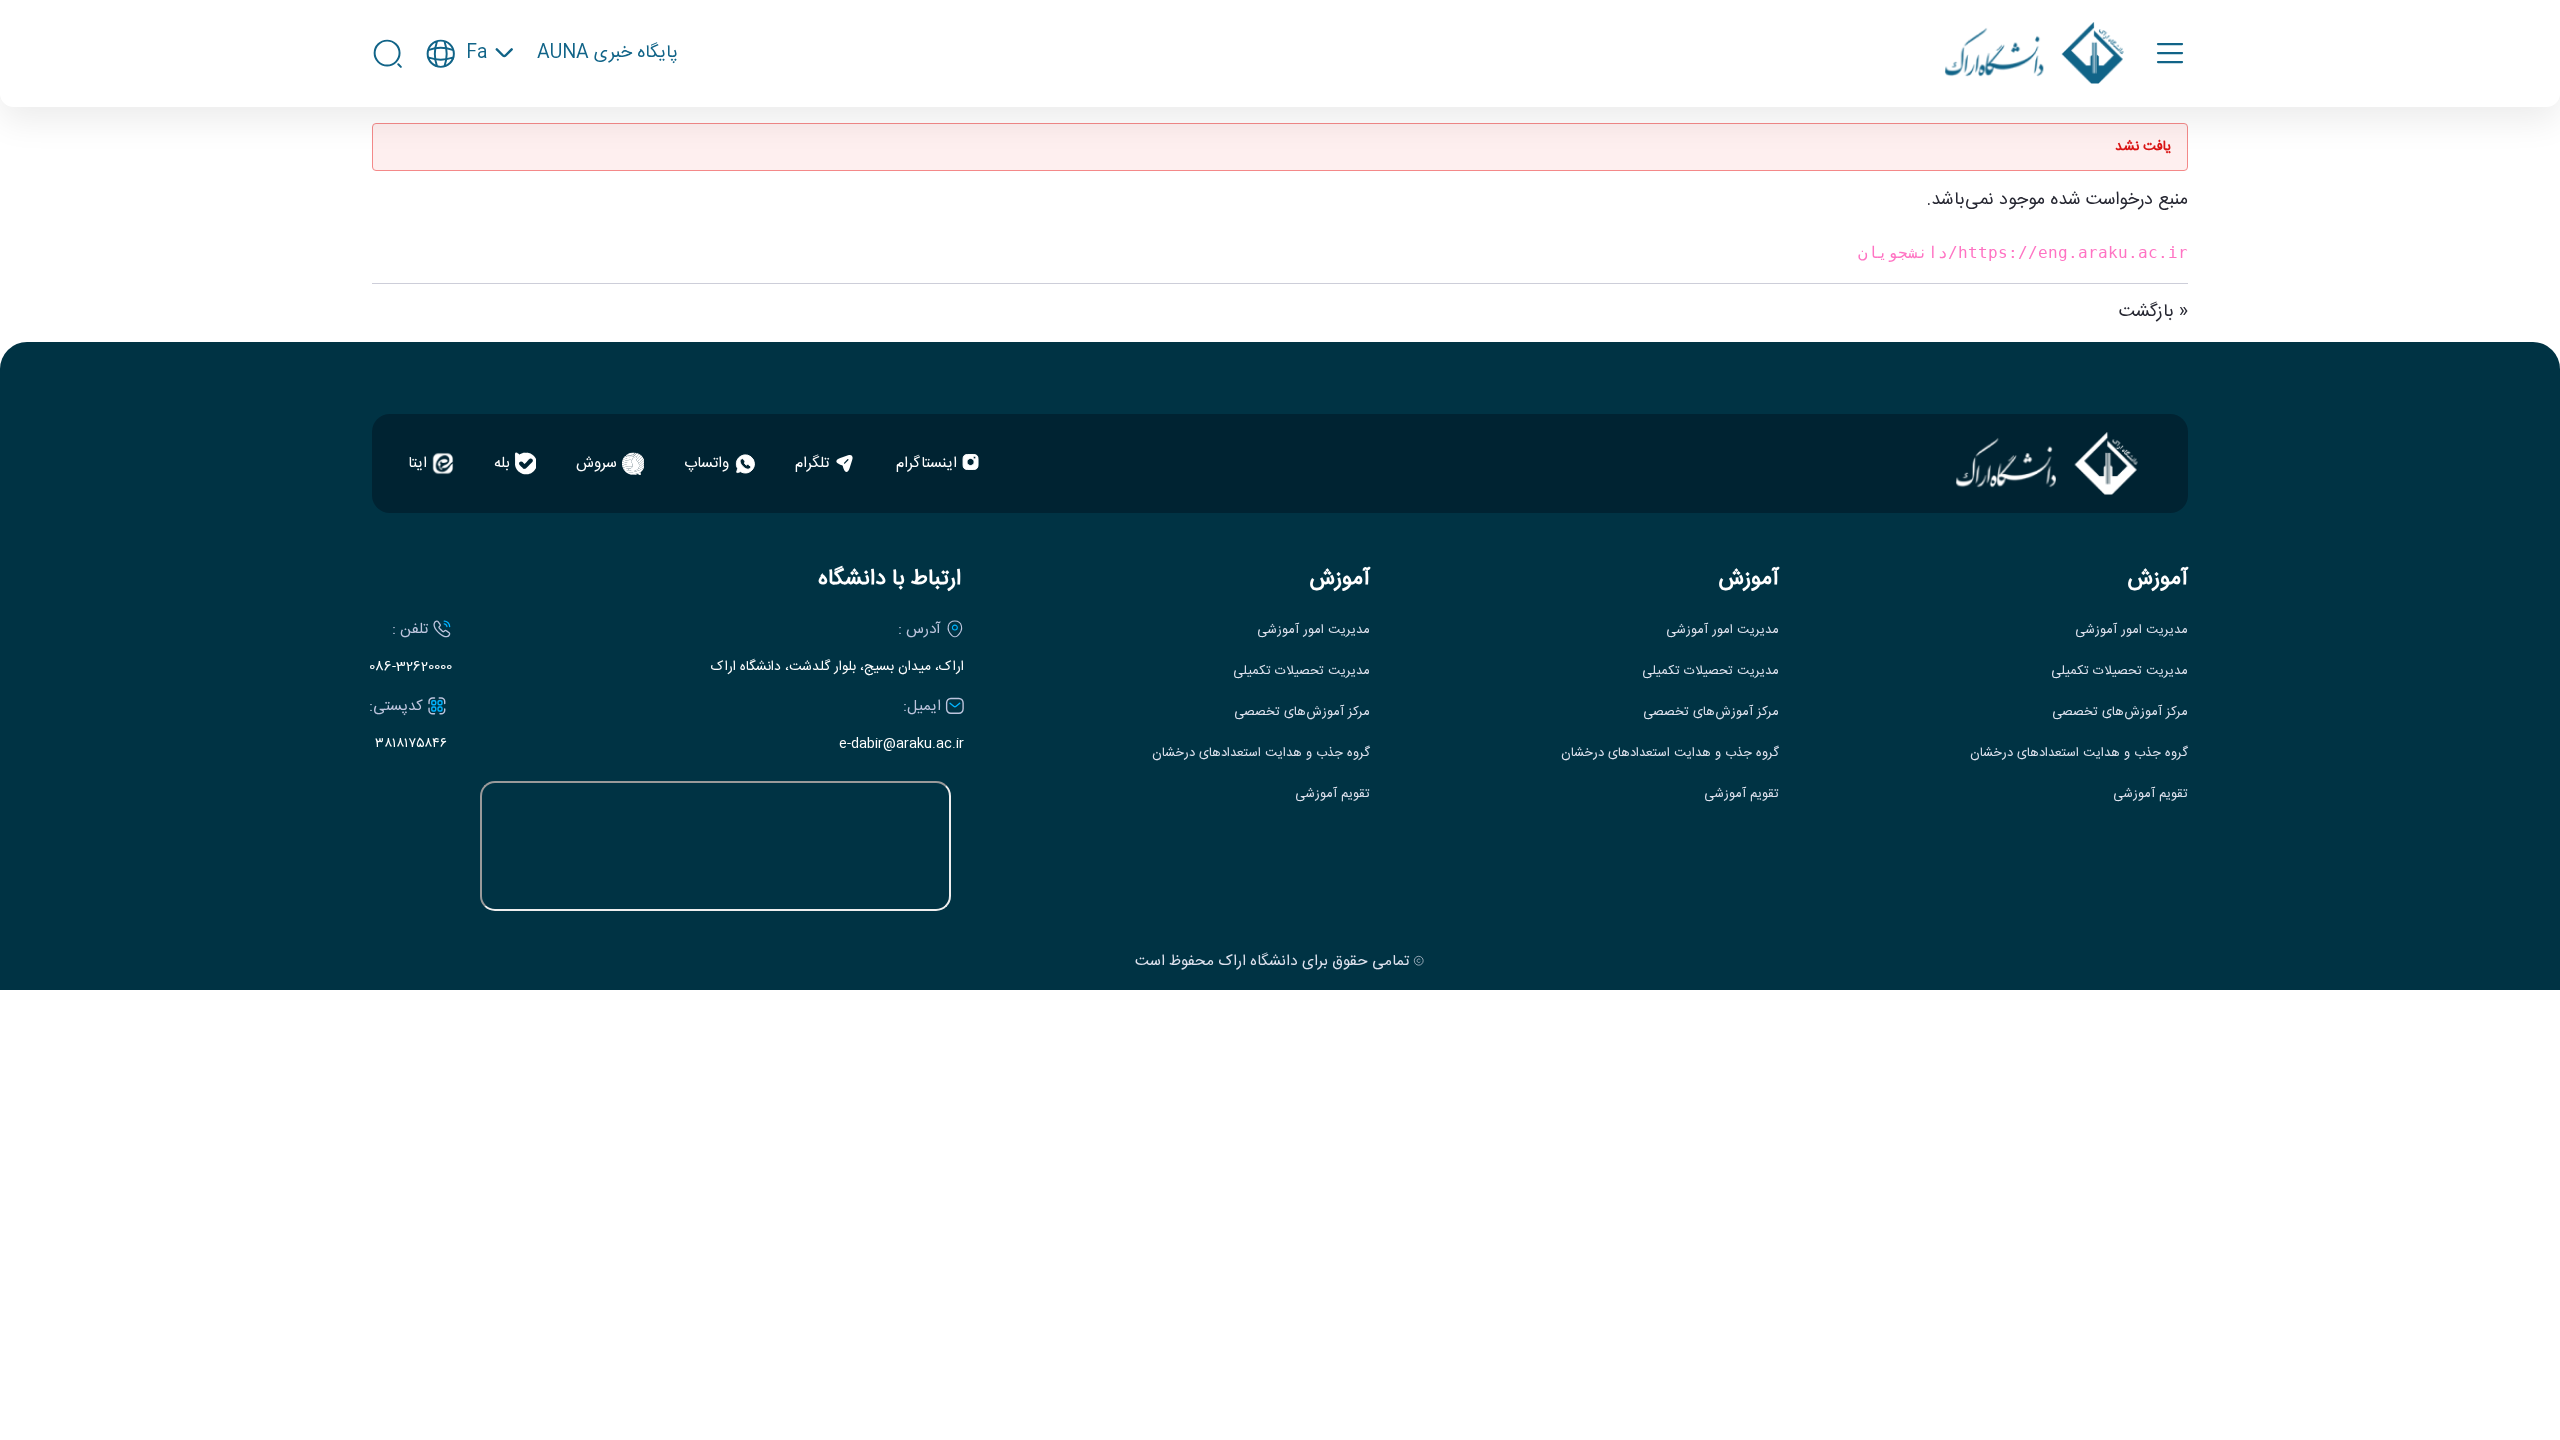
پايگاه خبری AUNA (607, 53)
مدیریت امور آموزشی (2131, 630)
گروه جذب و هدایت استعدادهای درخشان (2079, 753)
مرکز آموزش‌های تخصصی (2120, 712)
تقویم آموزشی (2150, 794)
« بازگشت (2153, 312)
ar (470, 150)
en (470, 113)
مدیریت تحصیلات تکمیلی (2119, 671)
